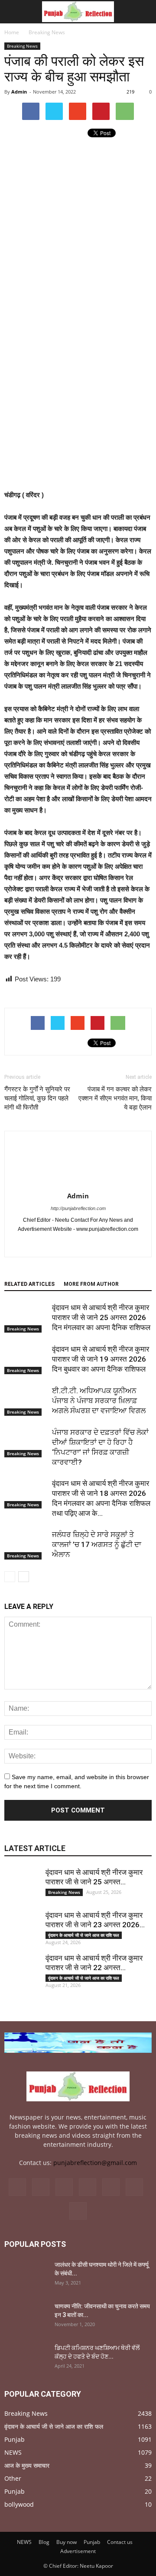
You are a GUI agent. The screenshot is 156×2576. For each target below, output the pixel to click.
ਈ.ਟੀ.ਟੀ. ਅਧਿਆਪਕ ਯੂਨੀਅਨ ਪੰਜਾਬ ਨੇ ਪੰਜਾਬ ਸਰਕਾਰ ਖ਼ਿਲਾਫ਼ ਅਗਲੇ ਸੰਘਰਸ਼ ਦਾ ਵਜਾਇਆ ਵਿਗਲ (99, 1401)
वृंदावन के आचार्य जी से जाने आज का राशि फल (84, 1935)
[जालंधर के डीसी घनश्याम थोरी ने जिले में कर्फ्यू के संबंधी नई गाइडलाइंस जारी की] (26, 2275)
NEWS (13, 2452)
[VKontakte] (134, 2187)
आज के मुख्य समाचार (27, 2465)
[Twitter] (88, 2187)
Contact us (120, 2542)
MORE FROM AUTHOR (91, 1284)
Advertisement (78, 2551)
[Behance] (17, 2187)
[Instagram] (64, 2187)
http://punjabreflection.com (78, 1208)
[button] (144, 12)
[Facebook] (69, 1244)
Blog (44, 2542)
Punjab (15, 2439)
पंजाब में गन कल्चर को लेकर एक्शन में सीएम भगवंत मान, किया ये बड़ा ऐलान (115, 1098)
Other (13, 2478)
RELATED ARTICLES (29, 1284)
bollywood (19, 2504)
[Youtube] (87, 1244)
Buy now (67, 2542)
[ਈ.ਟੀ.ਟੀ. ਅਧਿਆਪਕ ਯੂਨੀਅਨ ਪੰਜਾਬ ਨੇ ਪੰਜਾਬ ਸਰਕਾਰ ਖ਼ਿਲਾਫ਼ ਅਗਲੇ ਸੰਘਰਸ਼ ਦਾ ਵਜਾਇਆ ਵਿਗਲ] (26, 1401)
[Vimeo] (111, 2187)
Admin (19, 92)
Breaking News (22, 46)
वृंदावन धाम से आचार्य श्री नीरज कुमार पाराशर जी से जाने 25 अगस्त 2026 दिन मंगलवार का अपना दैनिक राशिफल (101, 1317)
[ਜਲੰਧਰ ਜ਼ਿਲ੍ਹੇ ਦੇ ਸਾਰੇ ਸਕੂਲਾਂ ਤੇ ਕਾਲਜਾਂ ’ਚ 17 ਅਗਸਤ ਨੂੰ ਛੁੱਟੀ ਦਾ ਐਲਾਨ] (26, 1545)
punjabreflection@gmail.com (95, 2163)
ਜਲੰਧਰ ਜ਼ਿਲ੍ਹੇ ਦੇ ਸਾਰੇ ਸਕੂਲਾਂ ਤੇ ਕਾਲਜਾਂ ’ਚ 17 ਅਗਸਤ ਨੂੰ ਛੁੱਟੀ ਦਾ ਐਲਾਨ (97, 1544)
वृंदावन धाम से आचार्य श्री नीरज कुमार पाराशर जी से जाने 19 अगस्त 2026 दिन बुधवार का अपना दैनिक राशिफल (101, 1359)
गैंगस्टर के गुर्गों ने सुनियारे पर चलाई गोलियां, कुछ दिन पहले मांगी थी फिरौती (37, 1098)
